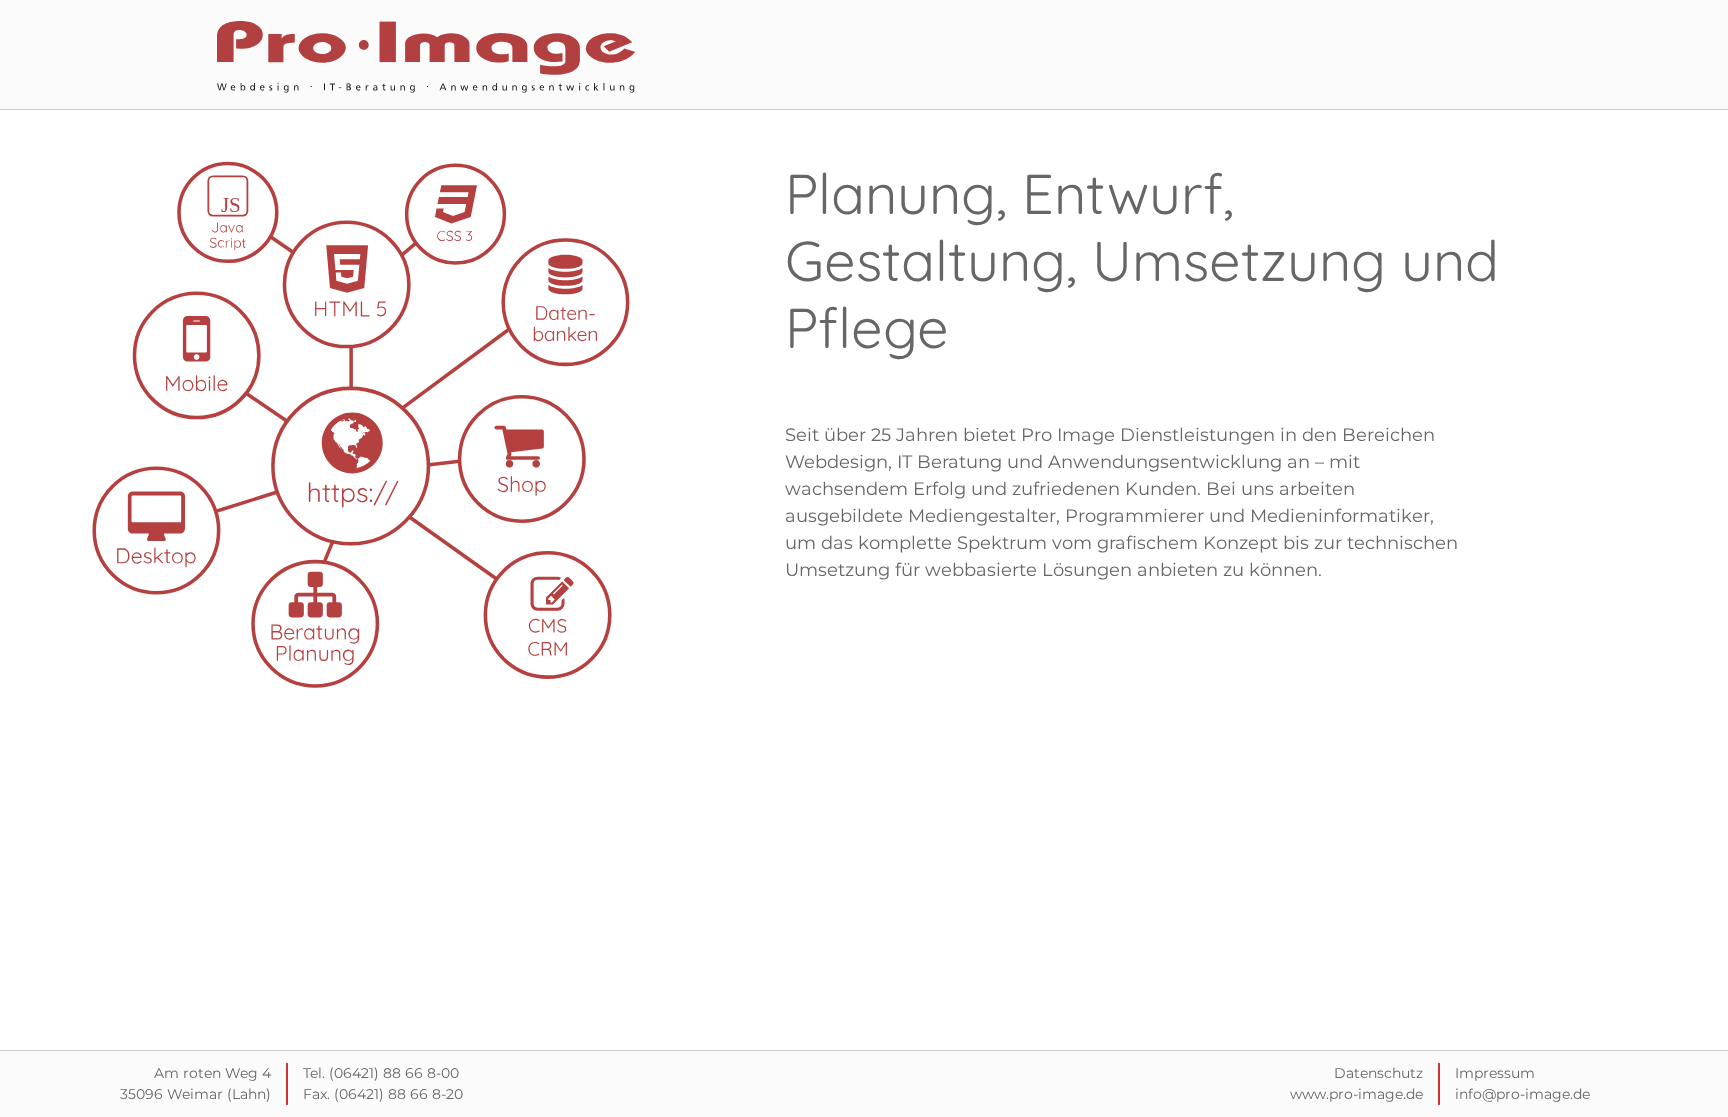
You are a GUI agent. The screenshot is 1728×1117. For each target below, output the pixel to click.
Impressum (1495, 1073)
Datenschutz (1378, 1073)
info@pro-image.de (1522, 1094)
